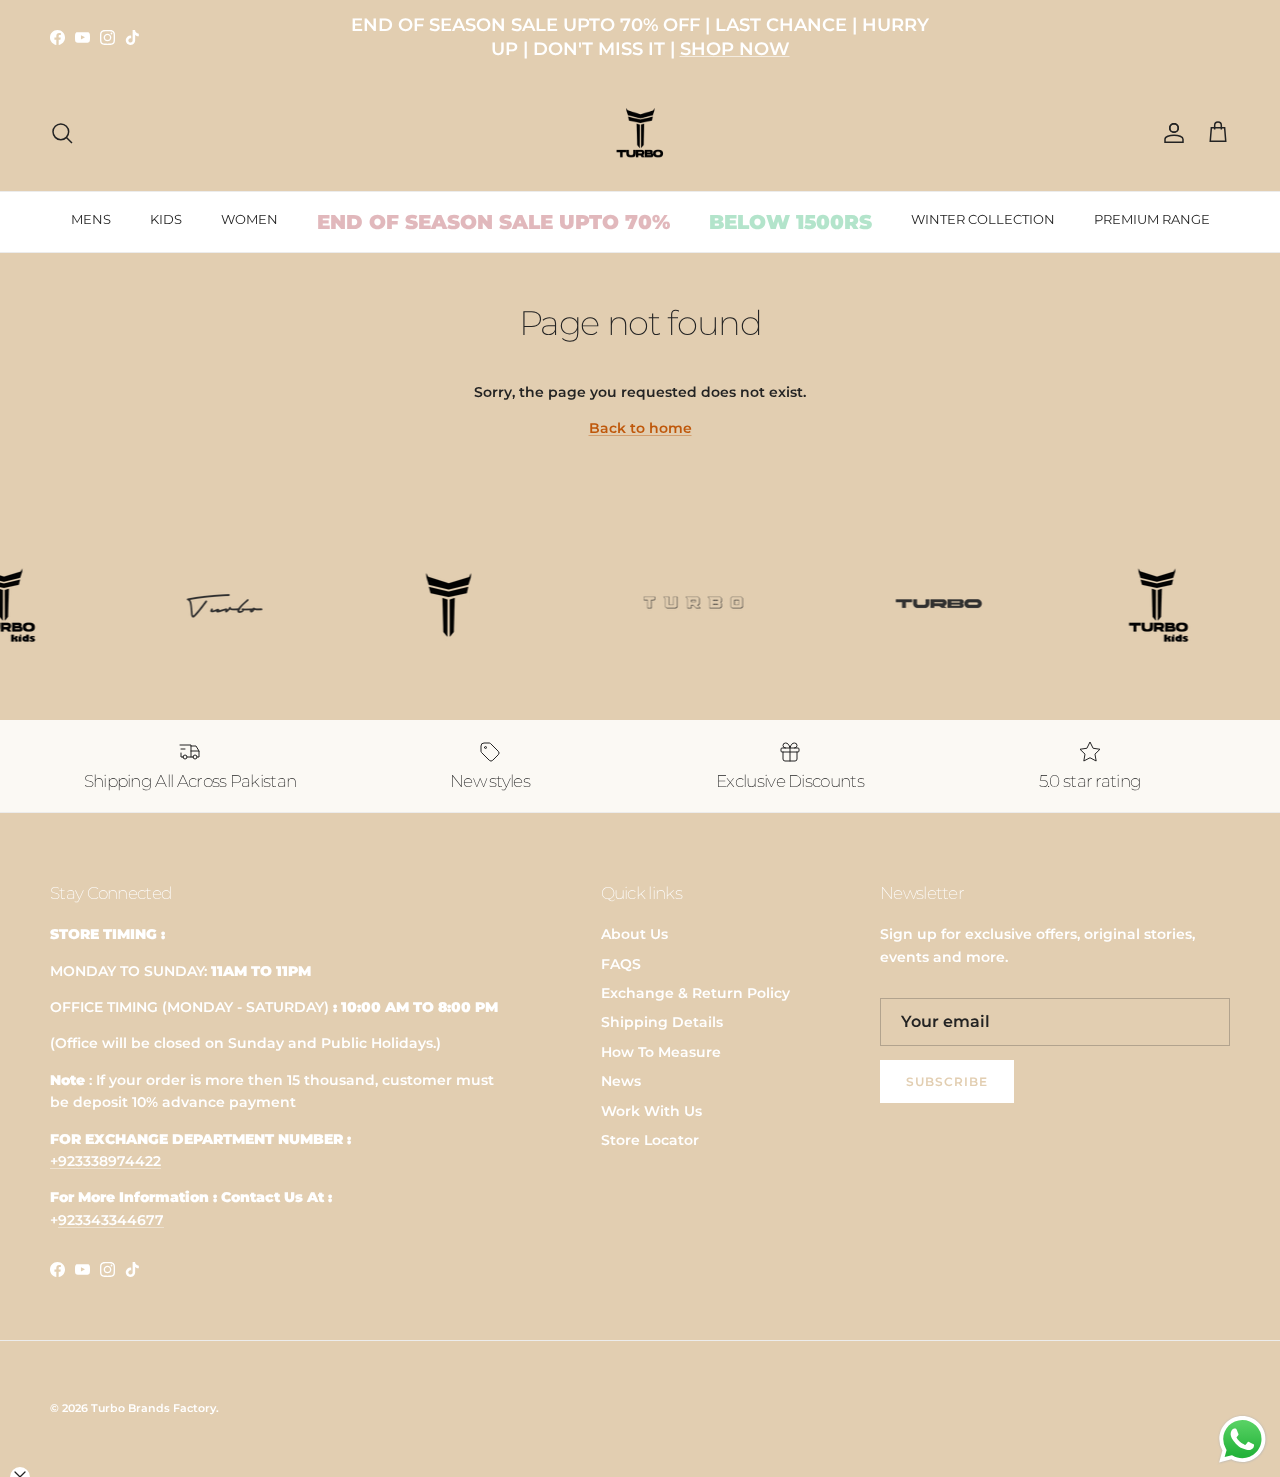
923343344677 (111, 1220)
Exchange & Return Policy (695, 993)
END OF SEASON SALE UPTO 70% (493, 222)
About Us (634, 934)
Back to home (640, 428)
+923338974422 (105, 1161)
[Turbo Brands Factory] (640, 133)
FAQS (621, 964)
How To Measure (661, 1052)
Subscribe (947, 1081)
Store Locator (650, 1140)
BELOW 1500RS (790, 222)
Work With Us (651, 1111)
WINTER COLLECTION (983, 219)
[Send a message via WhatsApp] (1242, 1439)
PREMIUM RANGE (1152, 219)
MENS (91, 219)
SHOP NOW (735, 49)
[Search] (62, 133)
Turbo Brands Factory (153, 1408)
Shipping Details (662, 1022)
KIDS (166, 219)
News (621, 1081)
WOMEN (249, 219)
